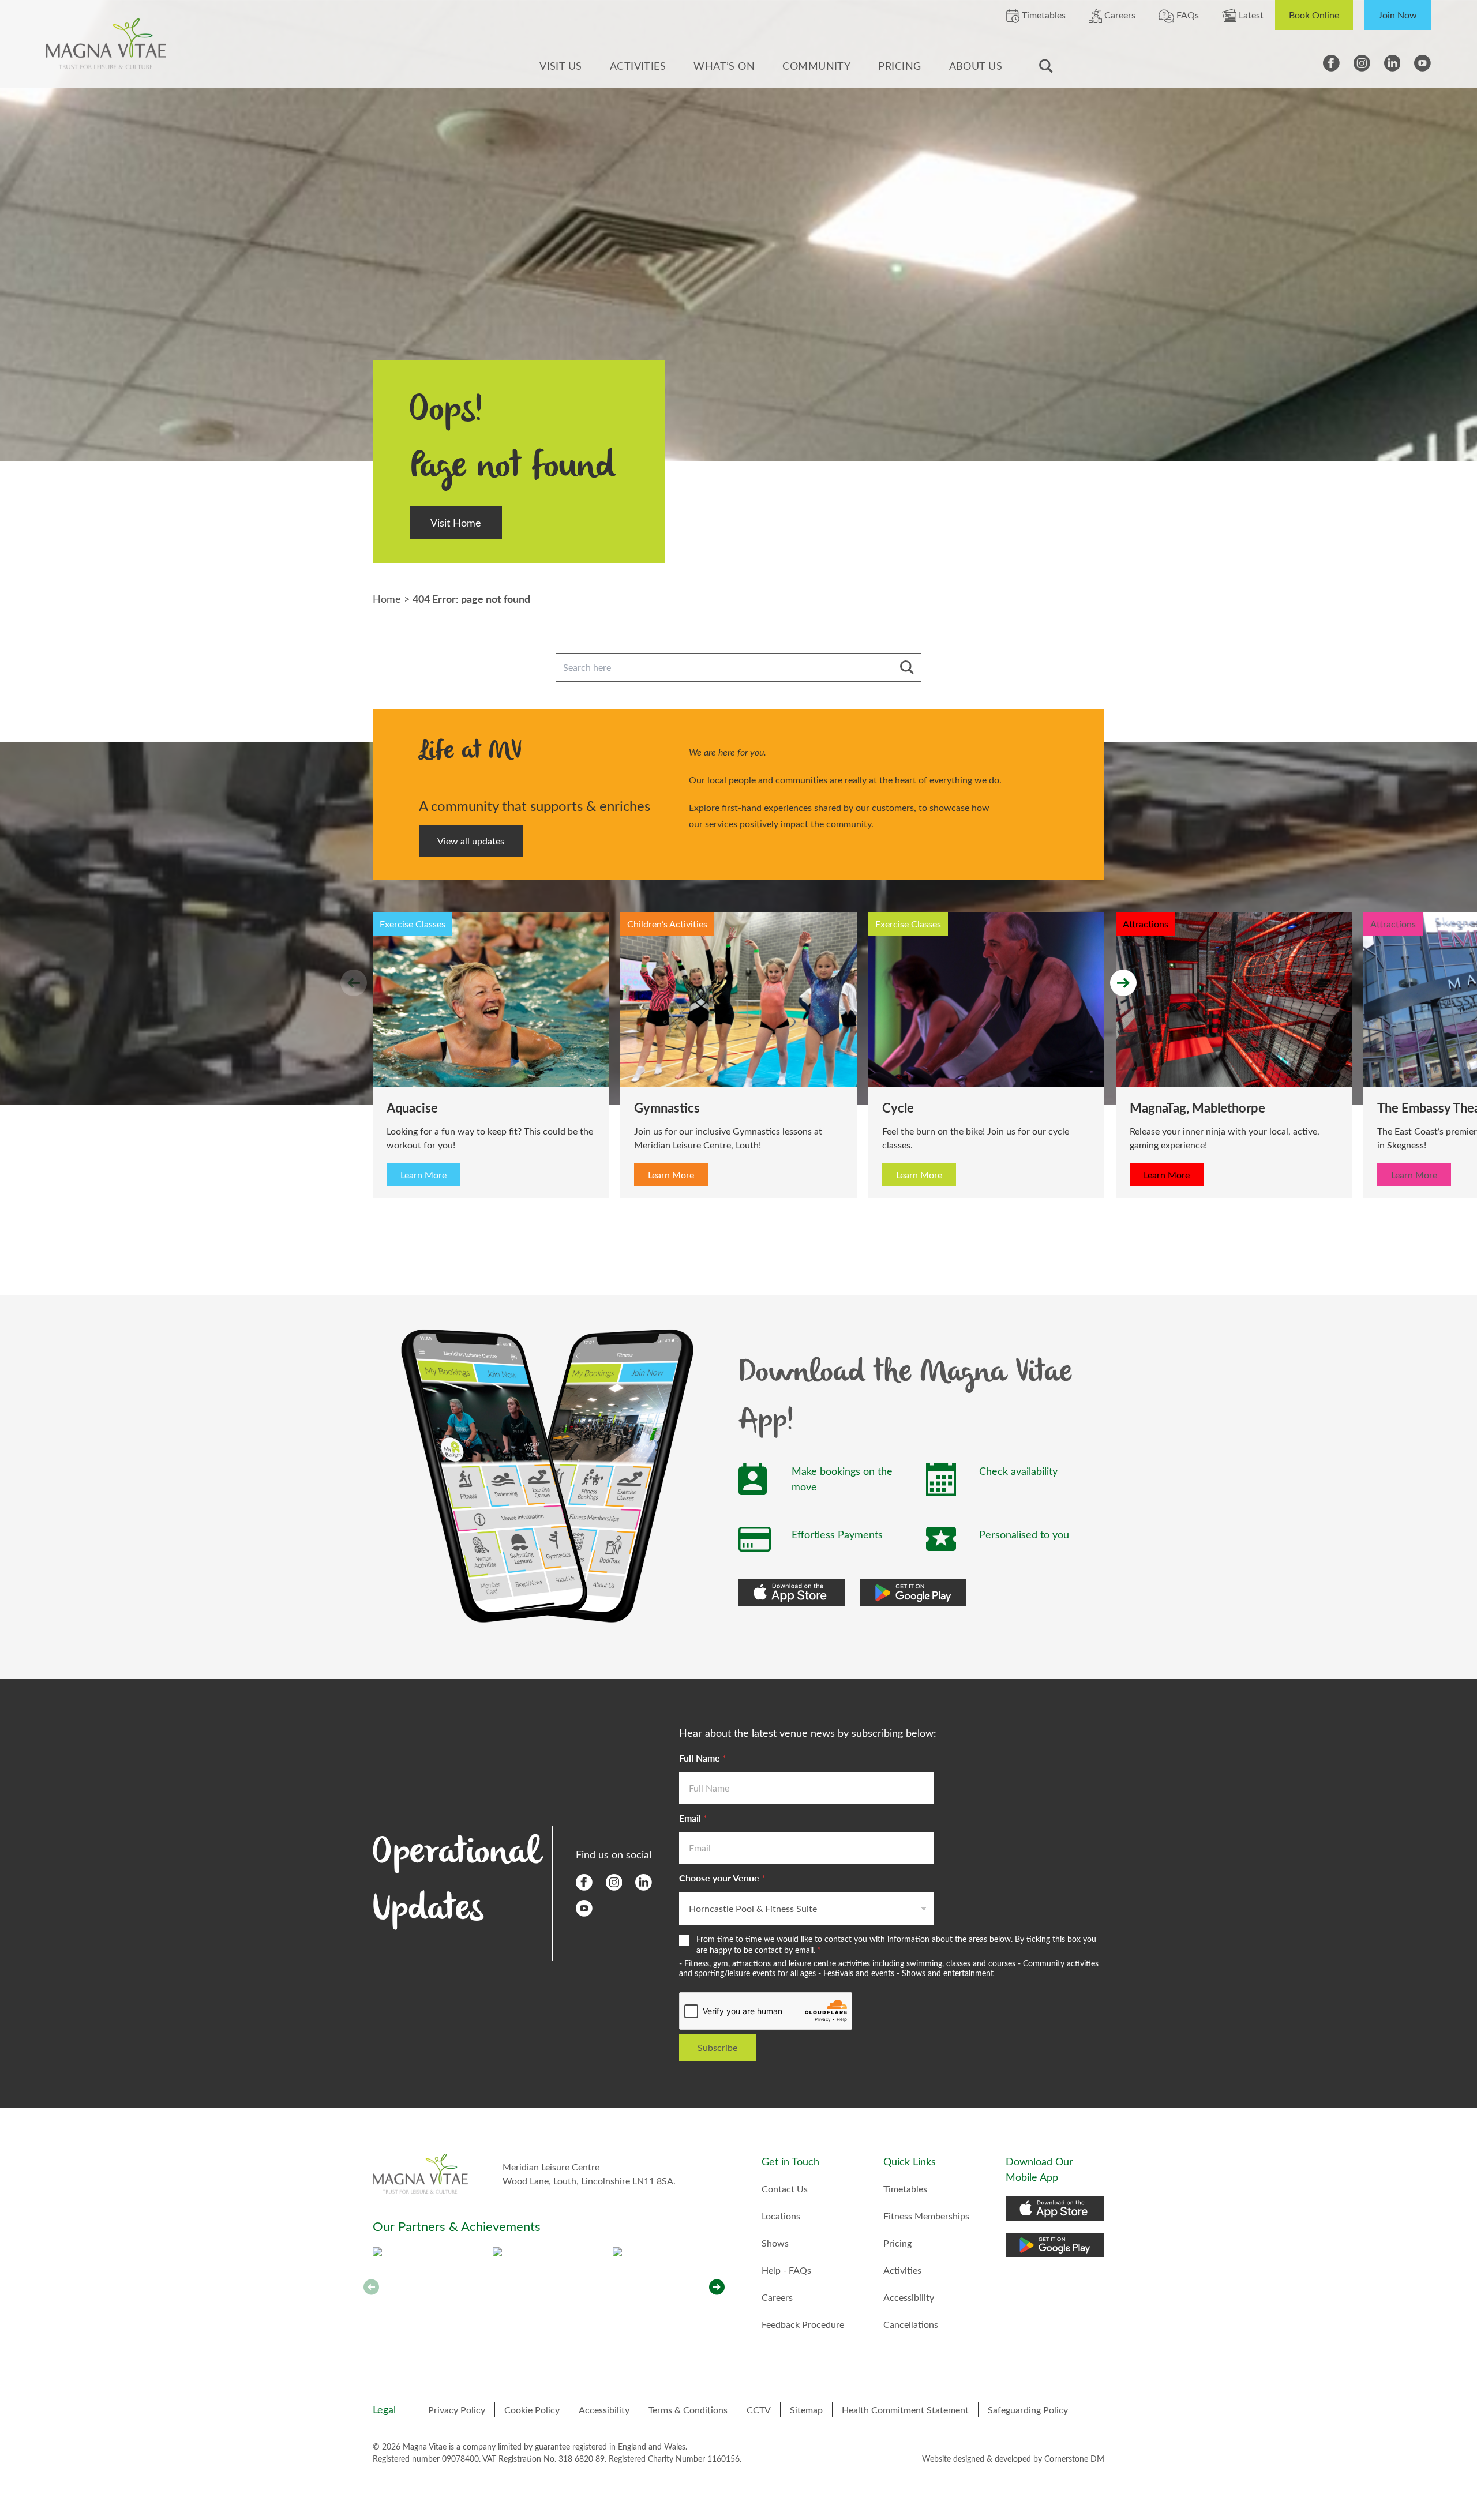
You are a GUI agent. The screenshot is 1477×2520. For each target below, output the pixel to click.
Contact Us (785, 2189)
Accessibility (909, 2297)
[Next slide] (1123, 983)
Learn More (176, 1175)
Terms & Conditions (688, 2410)
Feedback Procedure (803, 2324)
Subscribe (717, 2047)
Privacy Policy (457, 2410)
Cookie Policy (532, 2410)
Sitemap (806, 2410)
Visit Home (456, 523)
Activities (638, 66)
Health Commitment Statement (905, 2410)
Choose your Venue (722, 1878)
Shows (775, 2243)
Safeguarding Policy (1028, 2410)
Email (693, 1818)
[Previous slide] (354, 983)
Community (816, 66)
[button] (717, 2287)
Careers (1119, 15)
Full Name (703, 1758)
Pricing (899, 66)
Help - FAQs (786, 2270)
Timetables (1043, 15)
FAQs (1187, 15)
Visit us (561, 66)
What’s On (724, 66)
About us (976, 66)
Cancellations (911, 2324)
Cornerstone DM (1074, 2459)
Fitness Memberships (926, 2216)
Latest (1250, 15)
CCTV (759, 2410)
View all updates (471, 841)
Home (387, 599)
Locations (781, 2216)
